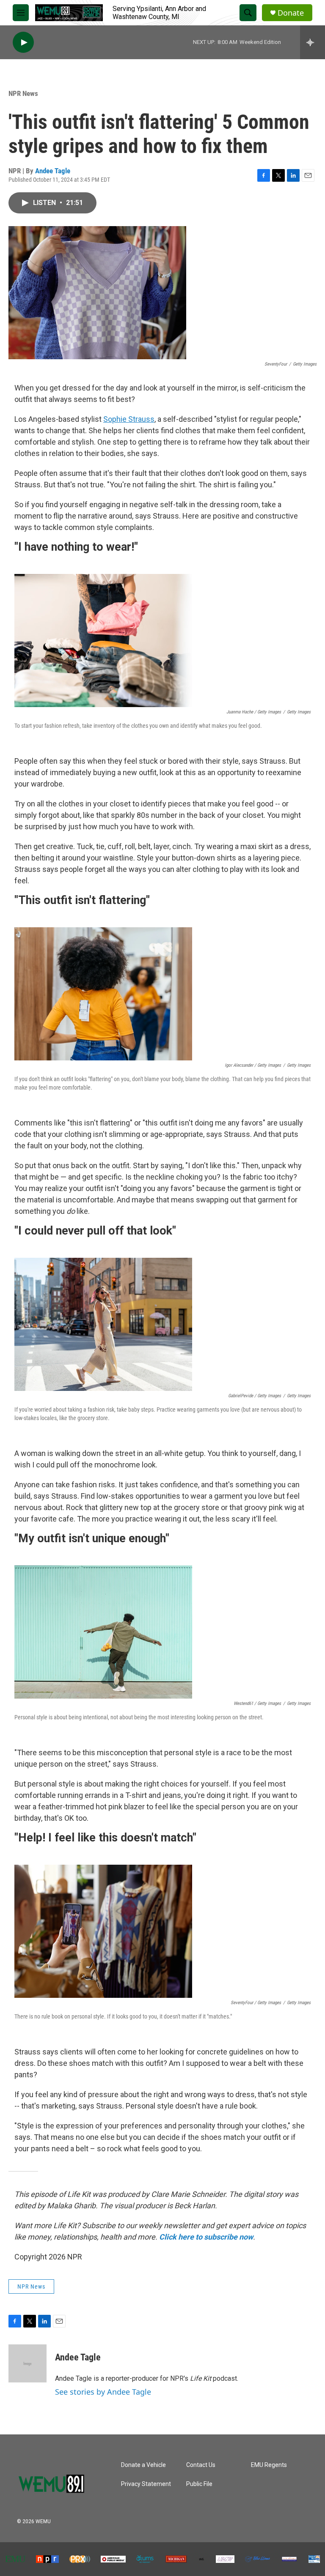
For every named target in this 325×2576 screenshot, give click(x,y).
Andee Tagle (53, 171)
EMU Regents (269, 2465)
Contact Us (201, 2465)
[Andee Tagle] (28, 2363)
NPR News (23, 93)
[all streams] (313, 42)
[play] (23, 42)
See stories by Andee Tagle (103, 2392)
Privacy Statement (146, 2484)
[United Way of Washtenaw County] (314, 2559)
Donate (291, 13)
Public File (199, 2484)
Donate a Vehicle (143, 2465)
